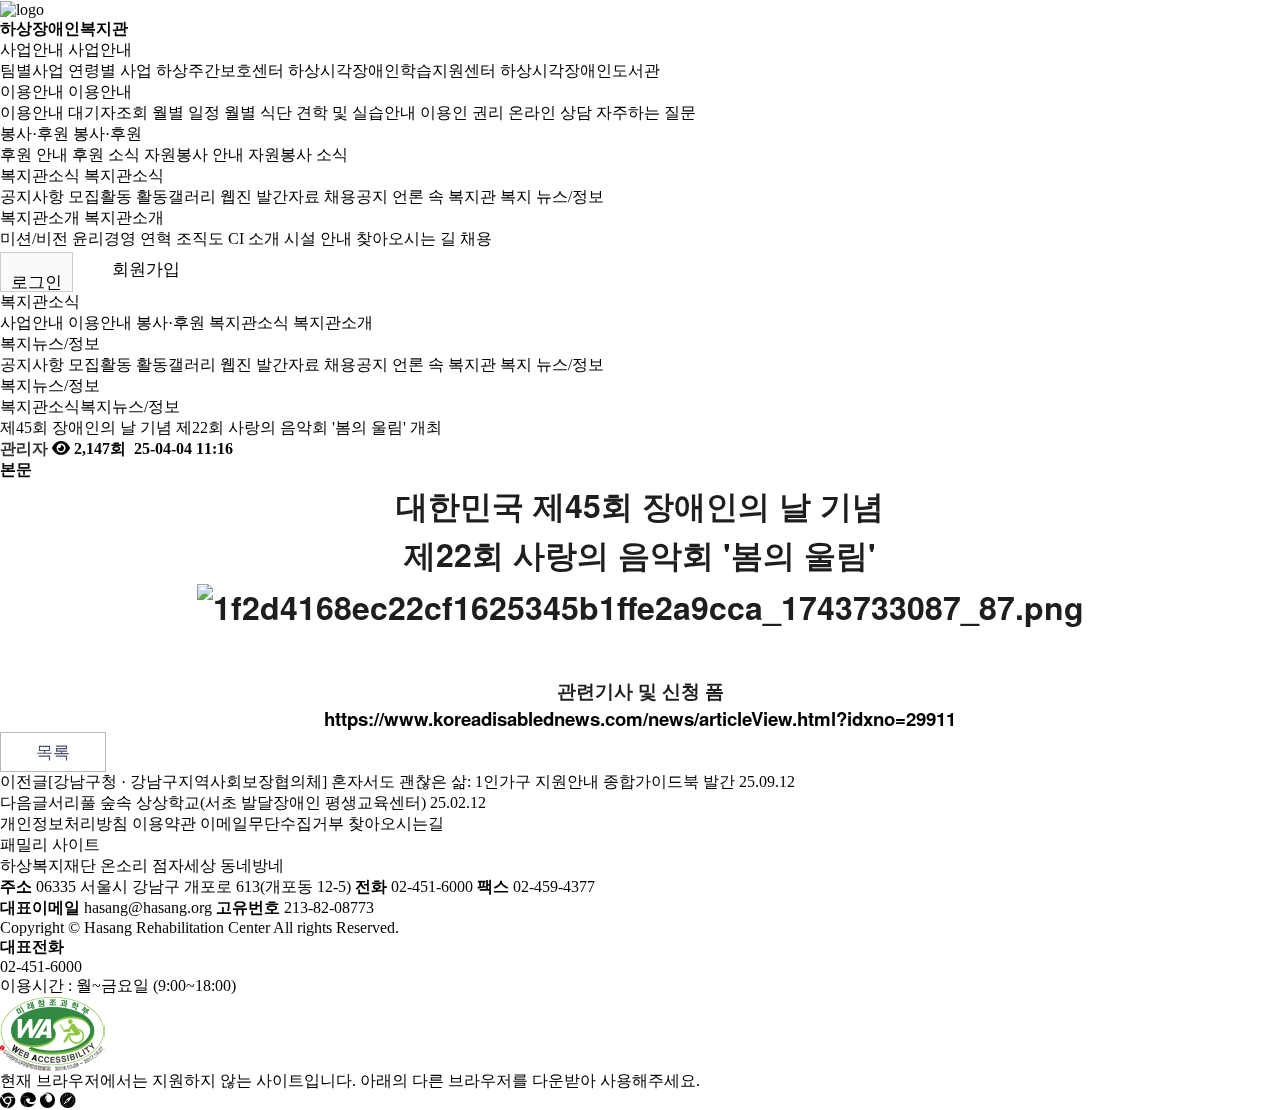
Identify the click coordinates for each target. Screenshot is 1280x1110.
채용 (476, 238)
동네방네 (252, 865)
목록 (53, 752)
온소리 (124, 865)
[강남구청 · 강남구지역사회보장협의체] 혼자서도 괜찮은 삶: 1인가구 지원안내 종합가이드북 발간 (391, 781)
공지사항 (32, 196)
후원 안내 (34, 154)
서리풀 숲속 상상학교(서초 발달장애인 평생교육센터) (237, 802)
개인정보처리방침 (64, 823)
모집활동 (100, 196)
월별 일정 (186, 112)
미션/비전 (34, 238)
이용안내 (32, 91)
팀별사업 (32, 70)
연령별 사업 (110, 70)
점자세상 (184, 865)
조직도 (200, 238)
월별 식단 (258, 112)
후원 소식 (106, 154)
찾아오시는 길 (406, 238)
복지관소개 (40, 217)
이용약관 (164, 823)
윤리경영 (104, 238)
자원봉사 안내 (194, 154)
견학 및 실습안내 (356, 112)
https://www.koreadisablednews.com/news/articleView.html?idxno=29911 (640, 718)
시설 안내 (318, 238)
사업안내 (32, 49)
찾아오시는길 (396, 823)
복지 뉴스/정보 (552, 196)
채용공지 (356, 196)
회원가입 (146, 269)
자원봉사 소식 (298, 154)
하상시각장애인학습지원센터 (392, 70)
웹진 (236, 196)
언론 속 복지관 (444, 196)
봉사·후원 (34, 133)
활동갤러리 (176, 196)
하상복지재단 (48, 865)
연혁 (156, 238)
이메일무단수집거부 (272, 823)
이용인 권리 (462, 112)
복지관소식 (40, 175)
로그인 (36, 282)
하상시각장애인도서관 (580, 70)
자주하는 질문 (646, 112)
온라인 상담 (550, 112)
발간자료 (288, 196)
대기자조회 (108, 112)
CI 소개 (254, 238)
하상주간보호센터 (220, 70)
